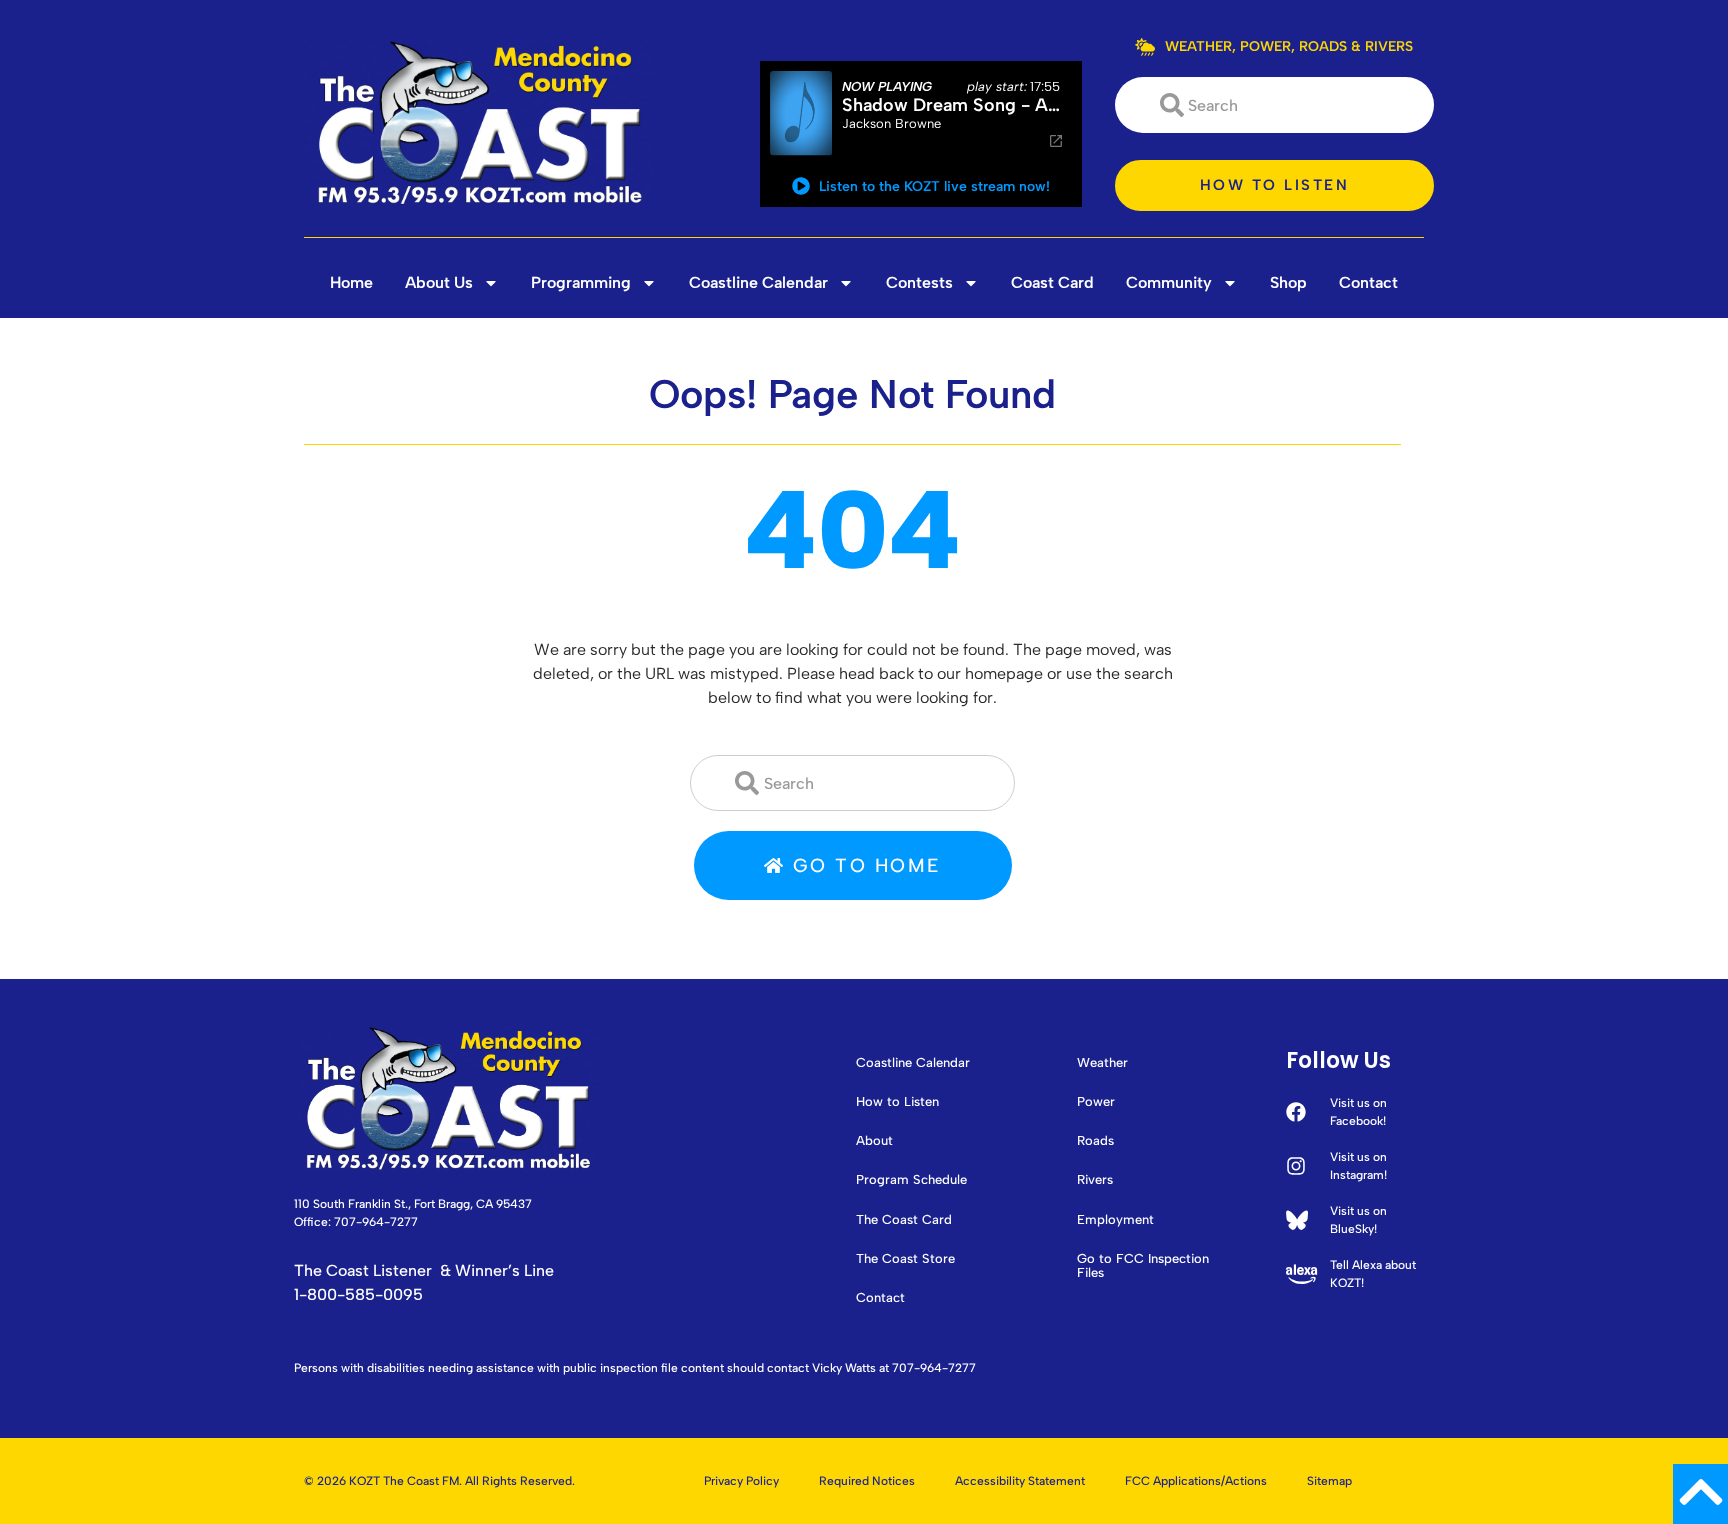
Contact (1368, 282)
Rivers (1095, 1180)
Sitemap (1329, 1481)
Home (351, 282)
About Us (439, 282)
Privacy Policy (741, 1481)
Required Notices (867, 1481)
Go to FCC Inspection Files (1143, 1266)
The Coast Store (905, 1259)
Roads (1095, 1141)
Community (1169, 282)
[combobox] (1274, 105)
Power (1096, 1102)
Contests (919, 282)
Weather (1102, 1063)
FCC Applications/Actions (1196, 1481)
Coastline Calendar (758, 282)
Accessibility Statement (1020, 1481)
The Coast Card (904, 1220)
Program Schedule (911, 1180)
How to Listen (897, 1102)
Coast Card (1052, 282)
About (874, 1141)
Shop (1288, 282)
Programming (581, 282)
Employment (1115, 1220)
